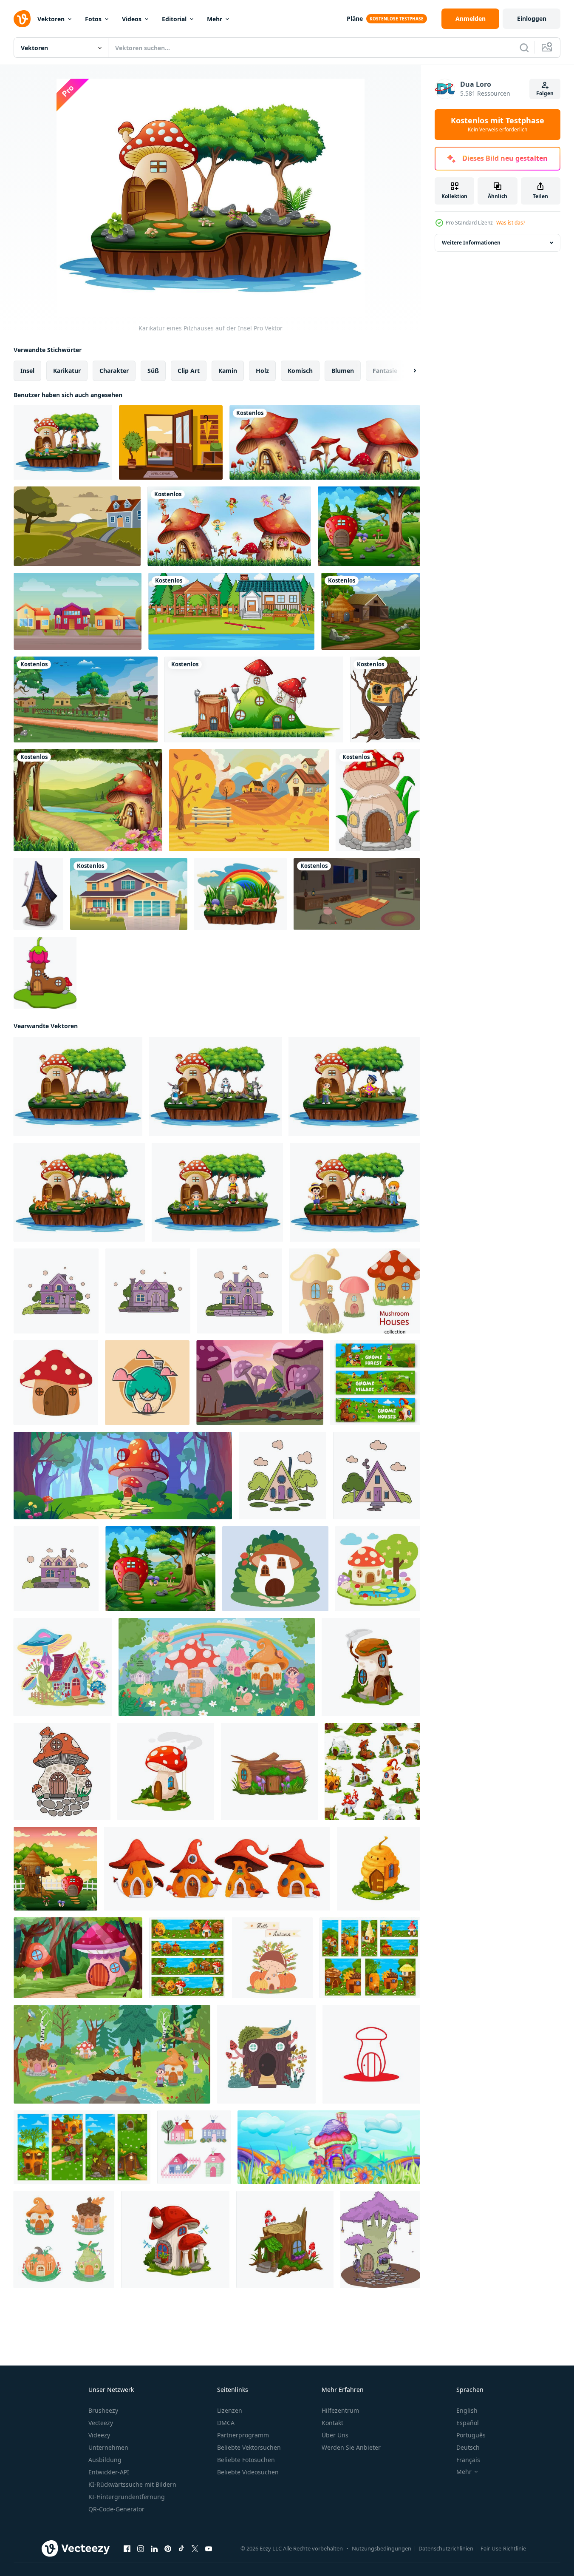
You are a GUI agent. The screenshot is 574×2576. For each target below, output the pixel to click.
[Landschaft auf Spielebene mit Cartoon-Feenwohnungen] (187, 1958)
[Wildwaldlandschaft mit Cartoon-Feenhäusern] (370, 1958)
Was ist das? (511, 223)
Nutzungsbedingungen (382, 2548)
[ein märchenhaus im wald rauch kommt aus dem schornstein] (377, 1476)
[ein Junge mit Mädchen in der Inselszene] (354, 1086)
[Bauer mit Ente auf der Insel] (355, 1192)
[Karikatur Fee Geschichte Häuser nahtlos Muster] (372, 1771)
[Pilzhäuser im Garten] (325, 442)
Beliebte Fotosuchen (246, 2460)
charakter (114, 371)
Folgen (545, 93)
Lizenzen (230, 2410)
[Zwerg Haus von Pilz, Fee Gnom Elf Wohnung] (166, 1771)
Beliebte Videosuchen (248, 2472)
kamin (228, 371)
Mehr (215, 19)
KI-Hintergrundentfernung (127, 2497)
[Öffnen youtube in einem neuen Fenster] (209, 2549)
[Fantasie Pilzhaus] (260, 1383)
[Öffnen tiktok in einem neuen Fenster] (181, 2549)
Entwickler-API (109, 2472)
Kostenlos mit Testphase (498, 125)
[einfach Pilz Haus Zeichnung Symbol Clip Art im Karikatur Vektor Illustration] (56, 1383)
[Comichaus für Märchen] (38, 894)
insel (27, 371)
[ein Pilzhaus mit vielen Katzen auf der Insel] (79, 1192)
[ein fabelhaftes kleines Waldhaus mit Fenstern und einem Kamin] (283, 1476)
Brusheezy (103, 2410)
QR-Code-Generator (116, 2509)
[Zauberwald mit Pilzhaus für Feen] (78, 1958)
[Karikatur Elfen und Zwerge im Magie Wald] (112, 2054)
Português (471, 2435)
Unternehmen (108, 2447)
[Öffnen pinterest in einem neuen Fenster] (168, 2549)
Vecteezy (101, 2423)
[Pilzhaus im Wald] (88, 800)
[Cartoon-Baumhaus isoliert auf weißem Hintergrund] (385, 699)
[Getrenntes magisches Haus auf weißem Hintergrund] (254, 699)
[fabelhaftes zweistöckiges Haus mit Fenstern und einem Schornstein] (56, 1569)
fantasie (385, 371)
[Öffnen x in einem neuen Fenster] (195, 2549)
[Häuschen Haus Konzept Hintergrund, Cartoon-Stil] (78, 611)
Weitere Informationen (471, 243)
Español (468, 2423)
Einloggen (532, 18)
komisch (300, 371)
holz (262, 371)
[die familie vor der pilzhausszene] (63, 442)
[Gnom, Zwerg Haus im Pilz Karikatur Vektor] (175, 2239)
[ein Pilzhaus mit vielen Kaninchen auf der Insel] (215, 1086)
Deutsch (468, 2447)
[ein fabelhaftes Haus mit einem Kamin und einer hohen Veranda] (148, 1291)
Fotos (93, 19)
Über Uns (335, 2435)
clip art (189, 371)
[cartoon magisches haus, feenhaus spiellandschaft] (82, 2147)
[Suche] (524, 48)
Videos (132, 19)
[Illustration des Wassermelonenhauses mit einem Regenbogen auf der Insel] (240, 894)
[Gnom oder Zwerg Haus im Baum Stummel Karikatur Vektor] (285, 2239)
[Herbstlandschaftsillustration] (249, 800)
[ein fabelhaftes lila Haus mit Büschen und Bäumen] (56, 1291)
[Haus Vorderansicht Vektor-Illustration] (129, 894)
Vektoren (51, 19)
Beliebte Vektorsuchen (249, 2447)
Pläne (355, 18)
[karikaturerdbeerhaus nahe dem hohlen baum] (369, 526)
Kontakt (332, 2423)
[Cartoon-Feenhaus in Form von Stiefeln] (45, 973)
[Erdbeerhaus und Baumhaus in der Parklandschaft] (55, 1869)
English (467, 2410)
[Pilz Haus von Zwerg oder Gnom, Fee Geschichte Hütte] (371, 1667)
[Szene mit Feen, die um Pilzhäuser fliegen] (229, 526)
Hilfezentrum (340, 2410)
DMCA (226, 2423)
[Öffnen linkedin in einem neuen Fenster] (154, 2549)
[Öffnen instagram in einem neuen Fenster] (141, 2549)
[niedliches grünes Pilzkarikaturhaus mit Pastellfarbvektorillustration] (147, 1383)
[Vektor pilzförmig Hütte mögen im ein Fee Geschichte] (62, 1771)
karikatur (67, 371)
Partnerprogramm (243, 2435)
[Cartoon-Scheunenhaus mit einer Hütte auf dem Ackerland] (371, 611)
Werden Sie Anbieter (351, 2447)
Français (468, 2460)
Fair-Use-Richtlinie (503, 2548)
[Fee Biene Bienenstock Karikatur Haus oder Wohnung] (379, 1869)
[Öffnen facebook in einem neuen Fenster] (127, 2549)
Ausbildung (105, 2460)
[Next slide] (407, 371)
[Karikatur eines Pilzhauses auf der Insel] (78, 1086)
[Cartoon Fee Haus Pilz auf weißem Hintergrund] (378, 800)
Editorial (174, 19)
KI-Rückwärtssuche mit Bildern (132, 2484)
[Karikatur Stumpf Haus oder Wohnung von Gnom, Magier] (269, 1771)
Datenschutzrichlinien (446, 2548)
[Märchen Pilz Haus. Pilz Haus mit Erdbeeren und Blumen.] (275, 1569)
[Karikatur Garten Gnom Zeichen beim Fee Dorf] (375, 1383)
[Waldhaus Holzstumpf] (266, 2054)
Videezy (99, 2435)
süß (153, 371)
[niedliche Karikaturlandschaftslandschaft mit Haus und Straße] (77, 526)
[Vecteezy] (22, 19)
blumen (343, 371)
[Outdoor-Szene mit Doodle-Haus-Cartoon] (231, 611)
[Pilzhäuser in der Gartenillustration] (329, 2147)
